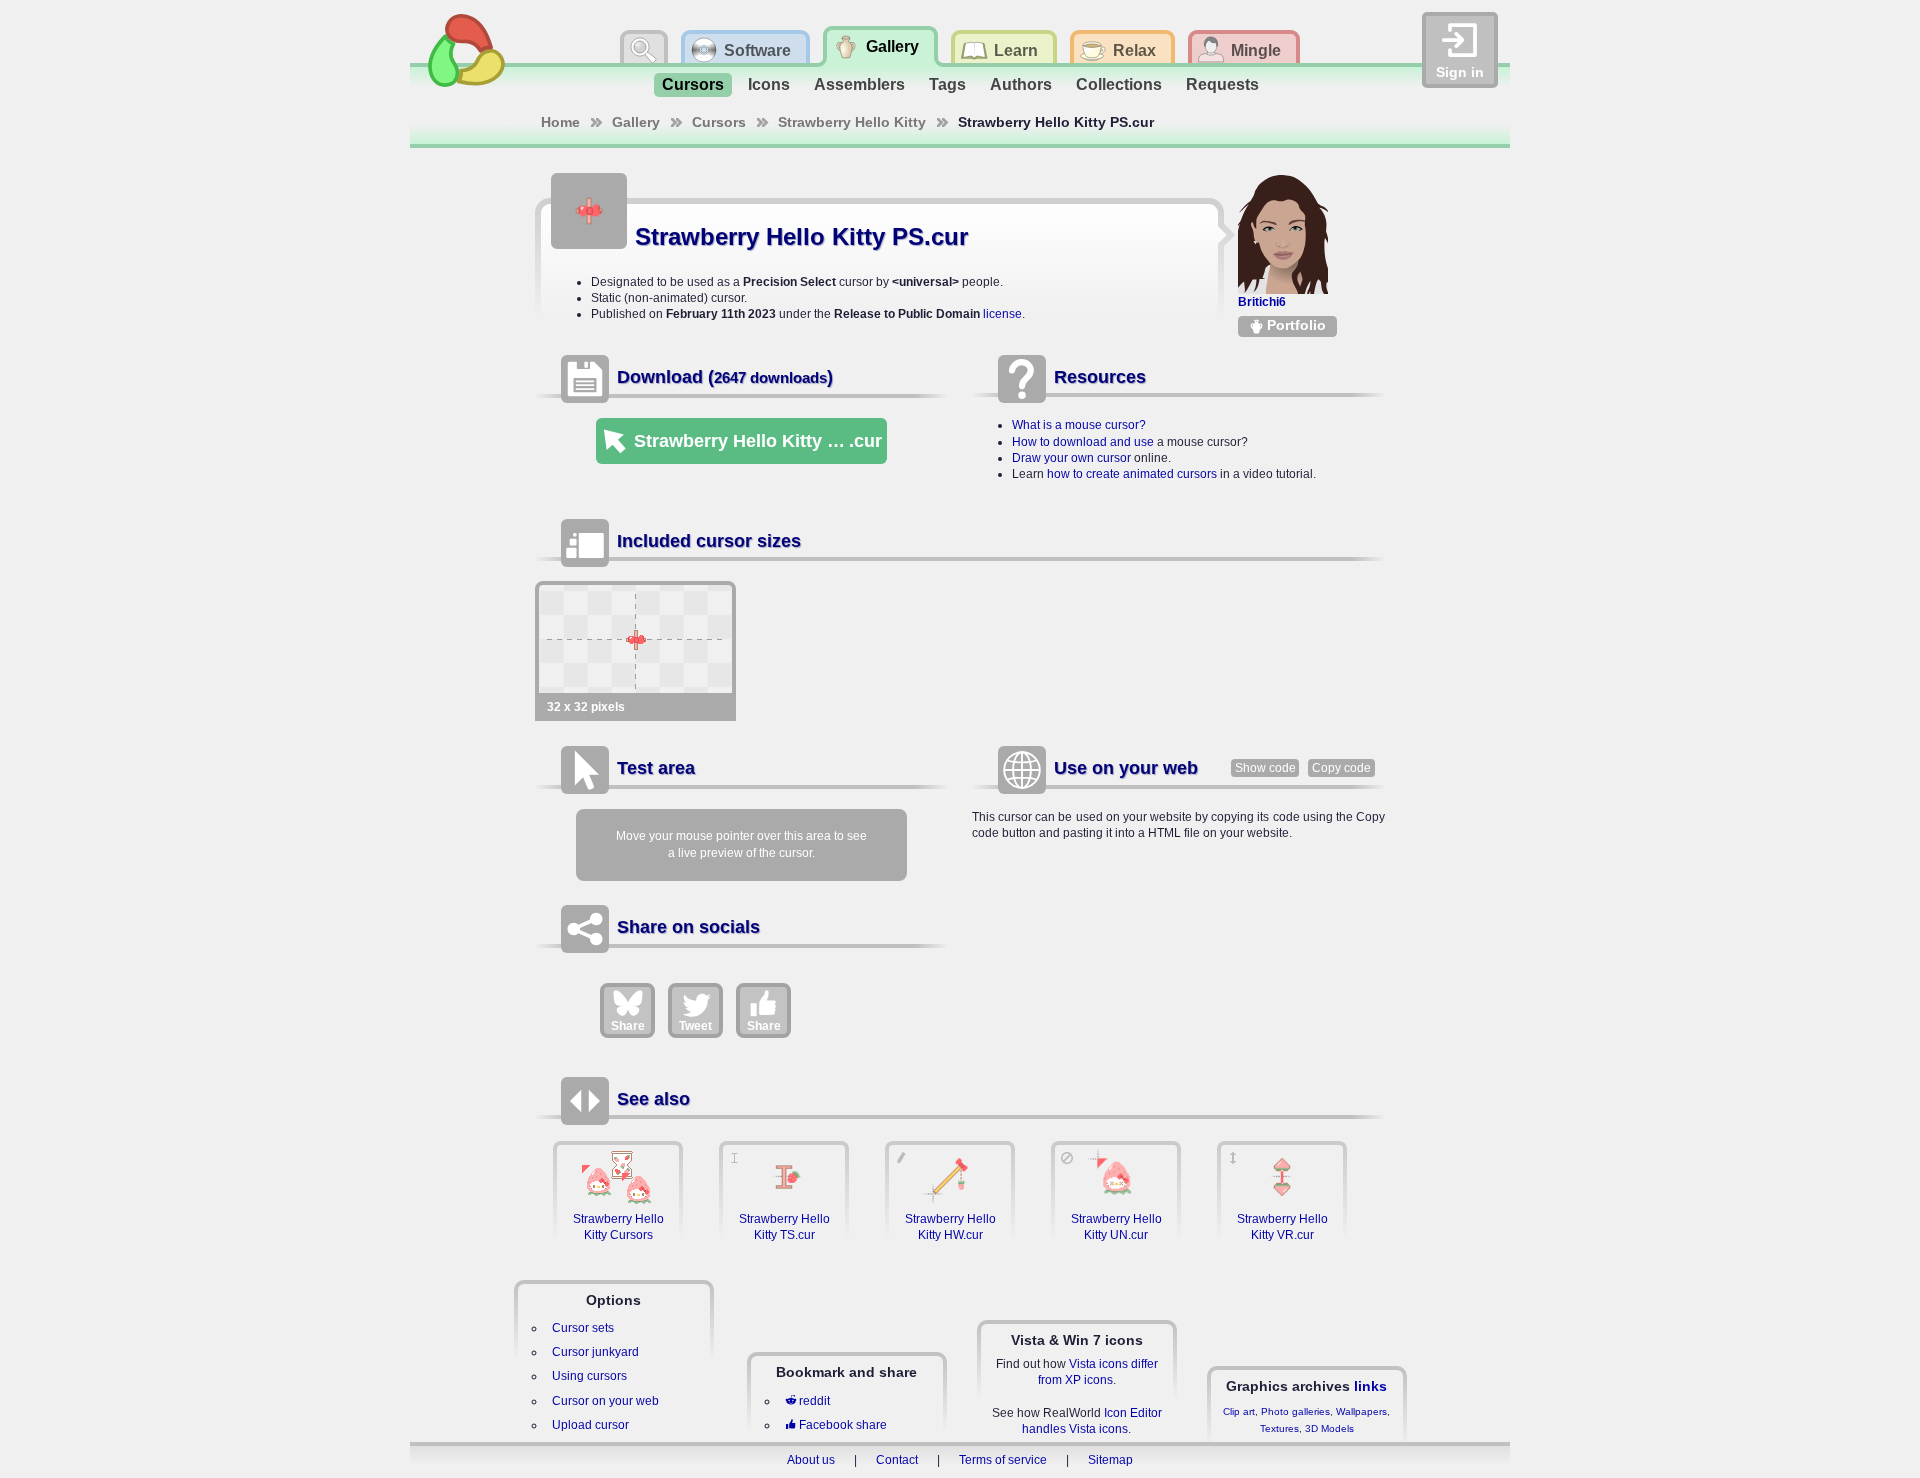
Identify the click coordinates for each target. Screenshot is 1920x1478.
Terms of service (1003, 1460)
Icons (769, 84)
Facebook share (843, 1425)
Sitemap (1110, 1460)
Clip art (1239, 1411)
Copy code (1341, 768)
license (1002, 314)
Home (560, 122)
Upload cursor (590, 1425)
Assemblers (859, 84)
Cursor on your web (605, 1401)
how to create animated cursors (1132, 474)
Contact (897, 1460)
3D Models (1329, 1428)
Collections (1119, 84)
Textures (1279, 1428)
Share (628, 1026)
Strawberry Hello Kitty (852, 122)
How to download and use (1083, 442)
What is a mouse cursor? (1079, 425)
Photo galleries (1295, 1411)
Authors (1021, 84)
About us (811, 1460)
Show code (1265, 768)
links (1370, 1386)
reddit (814, 1401)
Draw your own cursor (1071, 458)
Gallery (636, 122)
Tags (947, 84)
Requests (1222, 84)
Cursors (693, 84)
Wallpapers (1361, 1411)
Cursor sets (583, 1328)
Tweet (695, 1026)
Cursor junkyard (595, 1352)
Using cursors (589, 1376)
